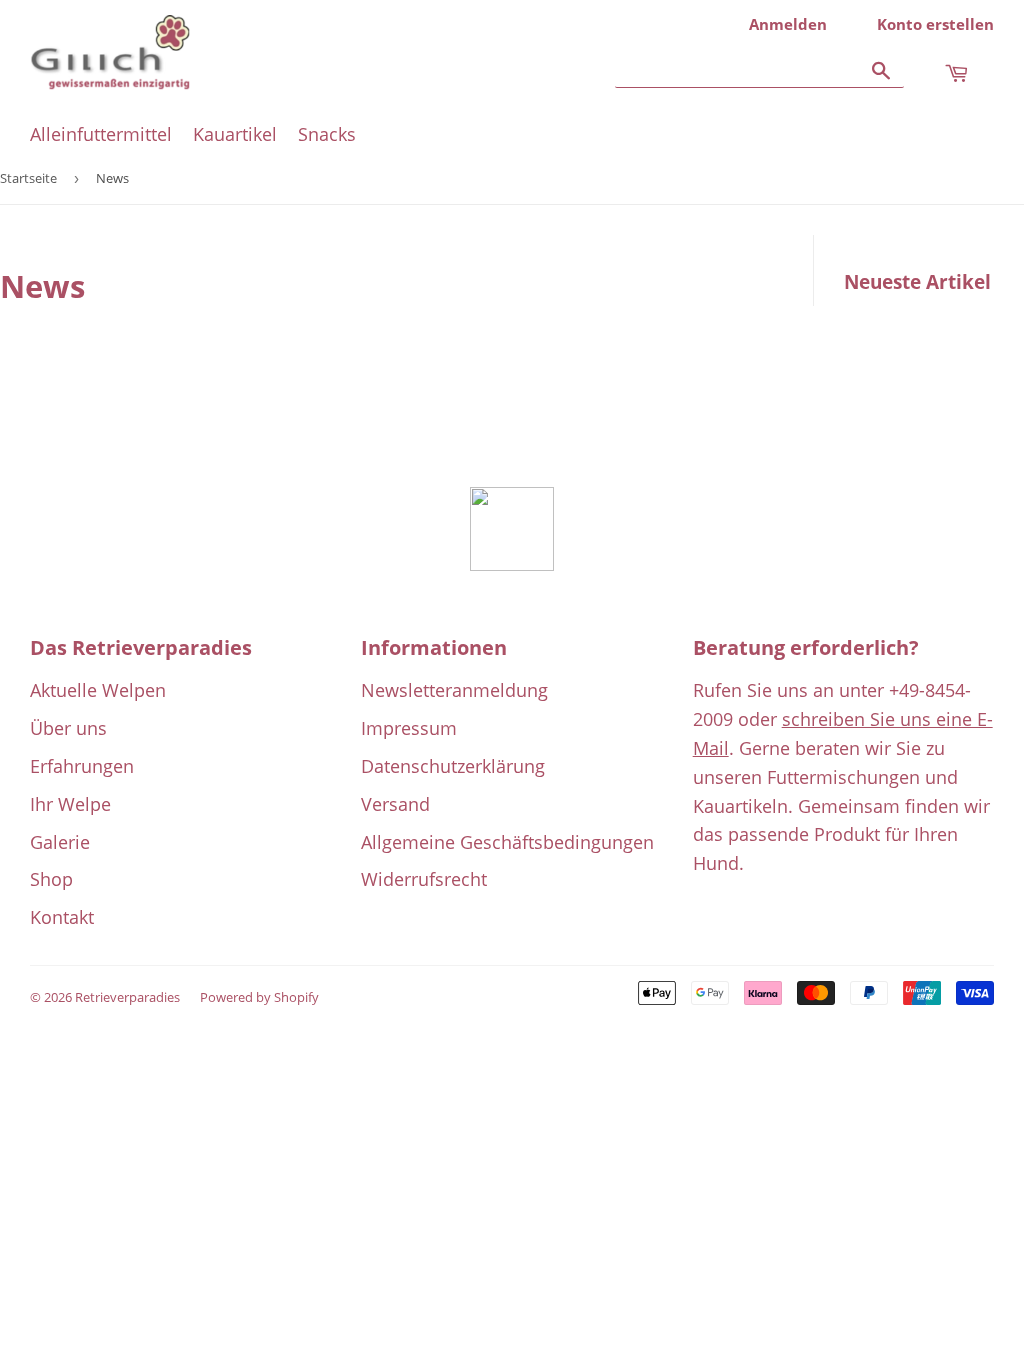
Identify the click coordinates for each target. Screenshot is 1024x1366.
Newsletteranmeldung (454, 690)
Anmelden (788, 24)
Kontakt (62, 917)
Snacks (327, 134)
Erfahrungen (82, 766)
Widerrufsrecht (424, 879)
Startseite (28, 178)
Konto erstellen (935, 24)
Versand (395, 804)
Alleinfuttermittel (101, 134)
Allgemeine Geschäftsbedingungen (507, 842)
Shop (51, 879)
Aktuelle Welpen (98, 690)
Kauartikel (235, 134)
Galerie (60, 842)
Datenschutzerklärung (453, 766)
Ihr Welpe (70, 804)
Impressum (409, 728)
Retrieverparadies (127, 997)
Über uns (68, 728)
